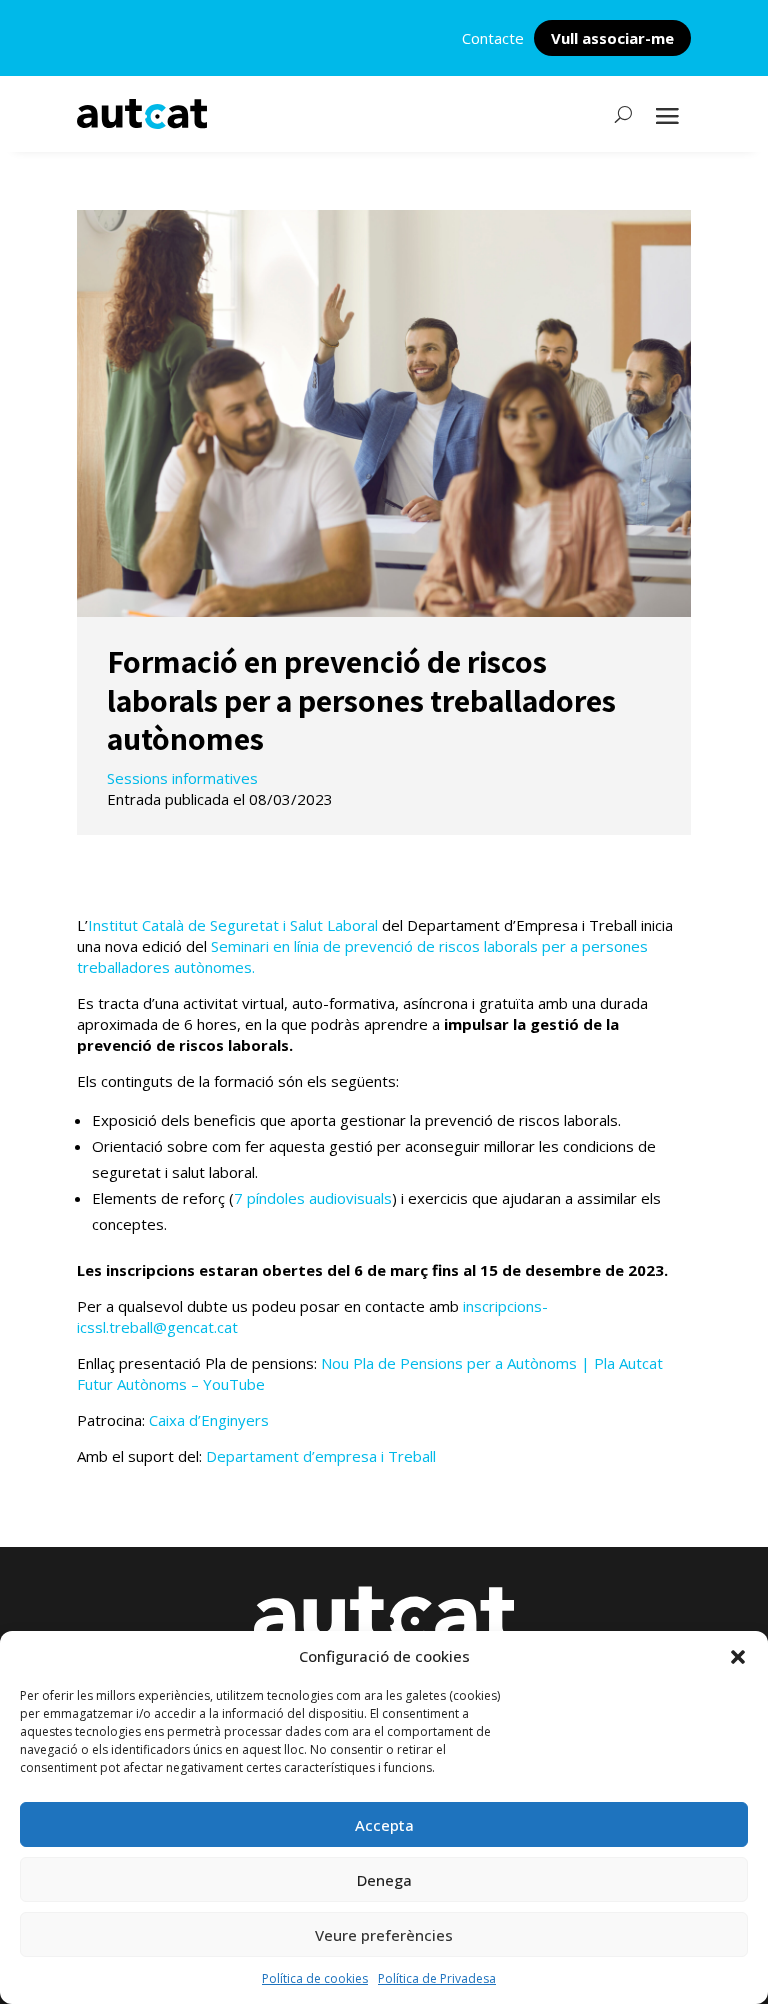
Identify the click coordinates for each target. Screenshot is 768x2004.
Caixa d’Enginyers (209, 1420)
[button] (738, 1657)
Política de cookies (315, 1978)
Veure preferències (384, 1935)
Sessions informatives (182, 778)
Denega (384, 1880)
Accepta (384, 1825)
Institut (113, 925)
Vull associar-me (612, 38)
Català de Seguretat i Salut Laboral (258, 925)
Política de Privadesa (437, 1978)
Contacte (493, 38)
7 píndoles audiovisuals (313, 1198)
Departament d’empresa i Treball (321, 1456)
